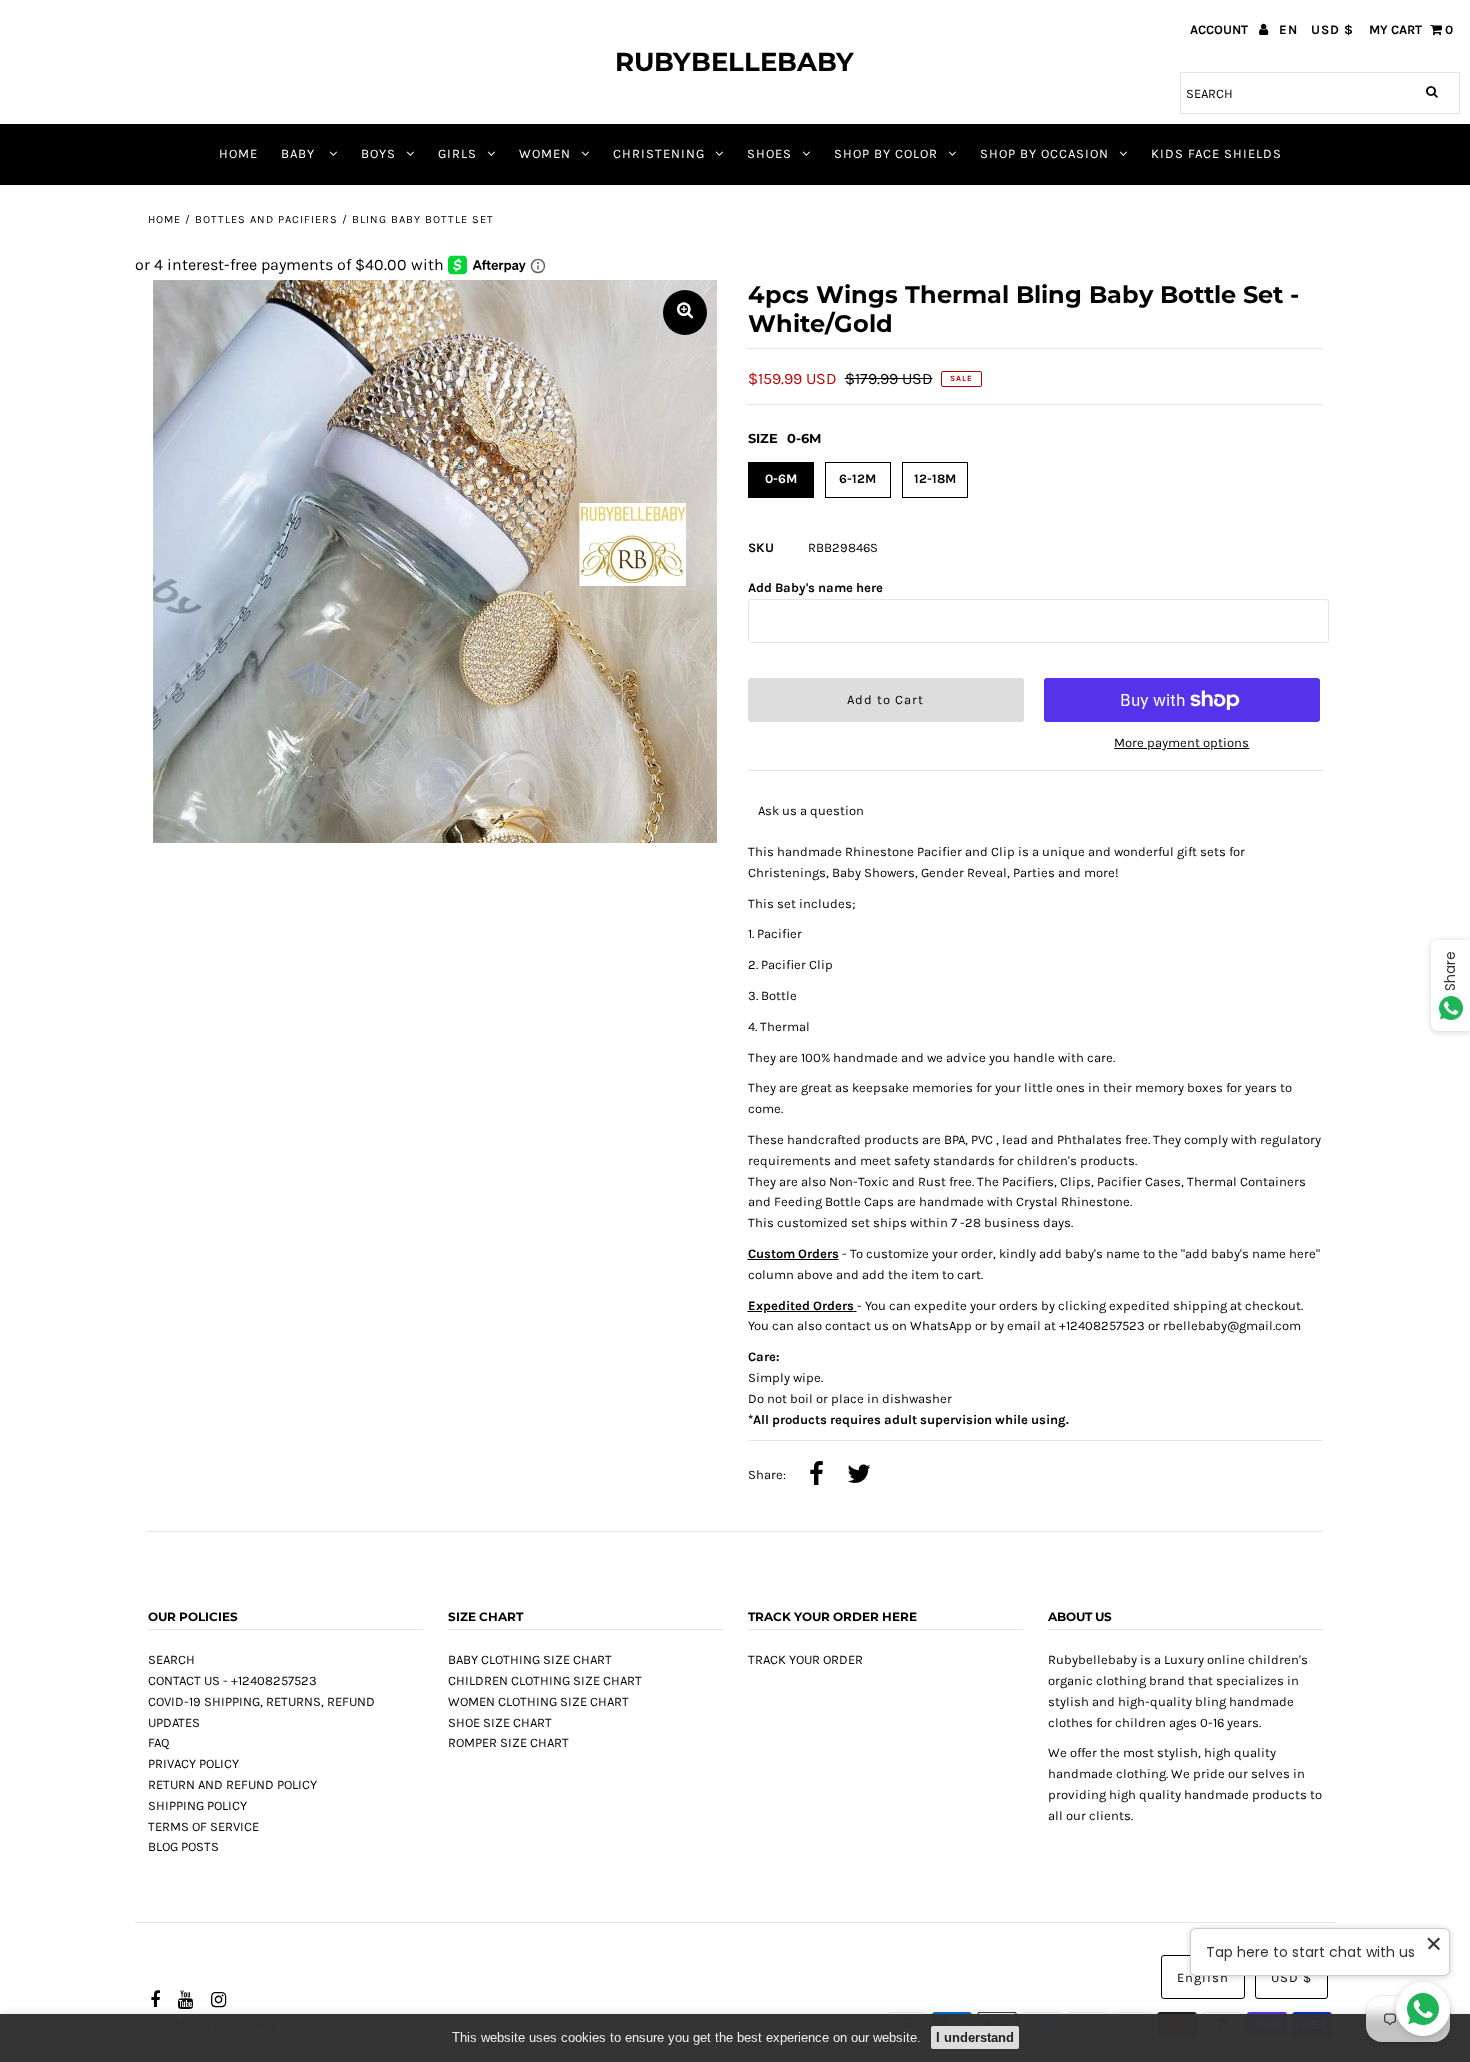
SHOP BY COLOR (886, 153)
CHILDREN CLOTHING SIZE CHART (545, 1680)
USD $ (1332, 29)
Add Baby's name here (815, 587)
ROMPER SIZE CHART (508, 1742)
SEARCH (171, 1659)
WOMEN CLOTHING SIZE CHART (538, 1701)
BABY (300, 153)
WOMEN (545, 153)
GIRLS (457, 153)
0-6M (781, 478)
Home (164, 219)
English (1203, 1977)
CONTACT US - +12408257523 (232, 1680)
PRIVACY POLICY (193, 1763)
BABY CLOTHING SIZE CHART (530, 1659)
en (1288, 29)
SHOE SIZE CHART (500, 1722)
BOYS (378, 153)
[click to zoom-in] (685, 312)
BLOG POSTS (183, 1846)
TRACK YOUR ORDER (805, 1659)
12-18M (935, 478)
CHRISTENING (659, 153)
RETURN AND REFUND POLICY (232, 1784)
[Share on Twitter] (859, 1476)
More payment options (1181, 742)
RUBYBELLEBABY (734, 62)
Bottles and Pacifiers (266, 219)
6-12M (857, 478)
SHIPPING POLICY (197, 1805)
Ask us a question (811, 810)
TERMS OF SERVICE (203, 1826)
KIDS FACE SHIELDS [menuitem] (1216, 153)
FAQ (158, 1742)
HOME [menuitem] (238, 153)
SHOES (769, 153)
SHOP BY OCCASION (1044, 153)
